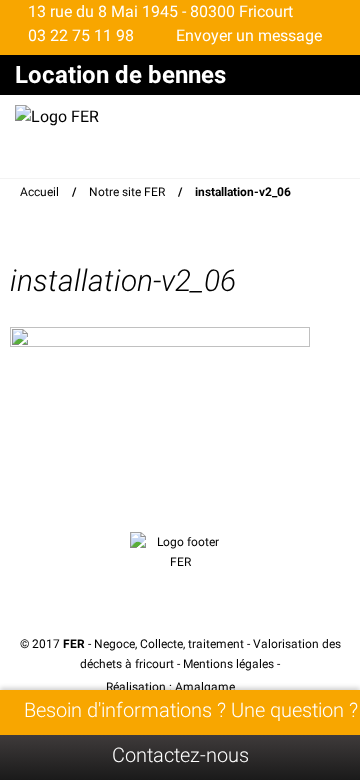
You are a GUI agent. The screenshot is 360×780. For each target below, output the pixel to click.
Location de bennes (120, 75)
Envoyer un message (247, 35)
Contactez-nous (180, 755)
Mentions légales (228, 664)
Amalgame (206, 687)
